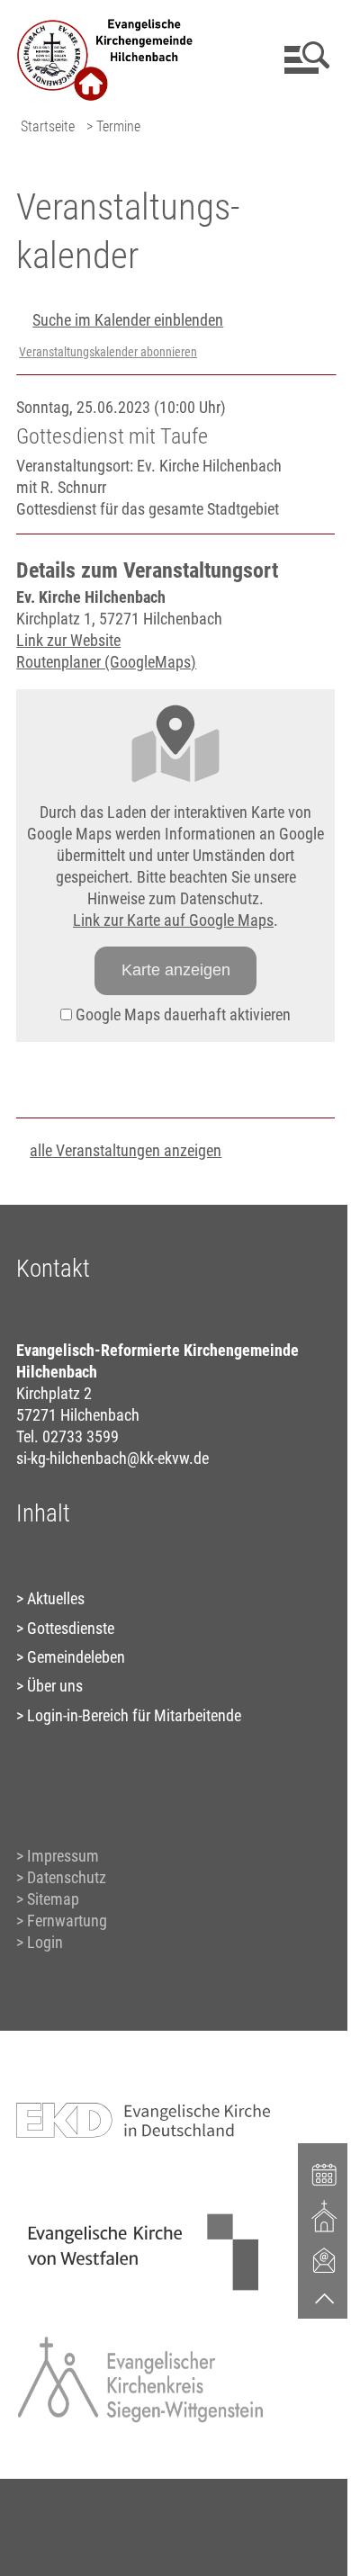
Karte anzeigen (176, 970)
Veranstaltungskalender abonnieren (108, 352)
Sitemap (53, 1899)
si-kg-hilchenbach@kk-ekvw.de (112, 1458)
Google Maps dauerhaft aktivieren (181, 1014)
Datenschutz (67, 1877)
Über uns (55, 1686)
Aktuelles (56, 1598)
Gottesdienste (71, 1628)
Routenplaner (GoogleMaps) (106, 662)
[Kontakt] (325, 2259)
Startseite (48, 126)
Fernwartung (67, 1921)
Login (45, 1942)
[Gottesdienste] (325, 2216)
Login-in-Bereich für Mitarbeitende (134, 1715)
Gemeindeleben (76, 1657)
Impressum (63, 1856)
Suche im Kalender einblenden (128, 320)
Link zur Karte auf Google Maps (173, 920)
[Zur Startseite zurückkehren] (105, 23)
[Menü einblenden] (304, 58)
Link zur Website (68, 640)
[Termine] (325, 2173)
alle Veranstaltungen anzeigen (126, 1150)
